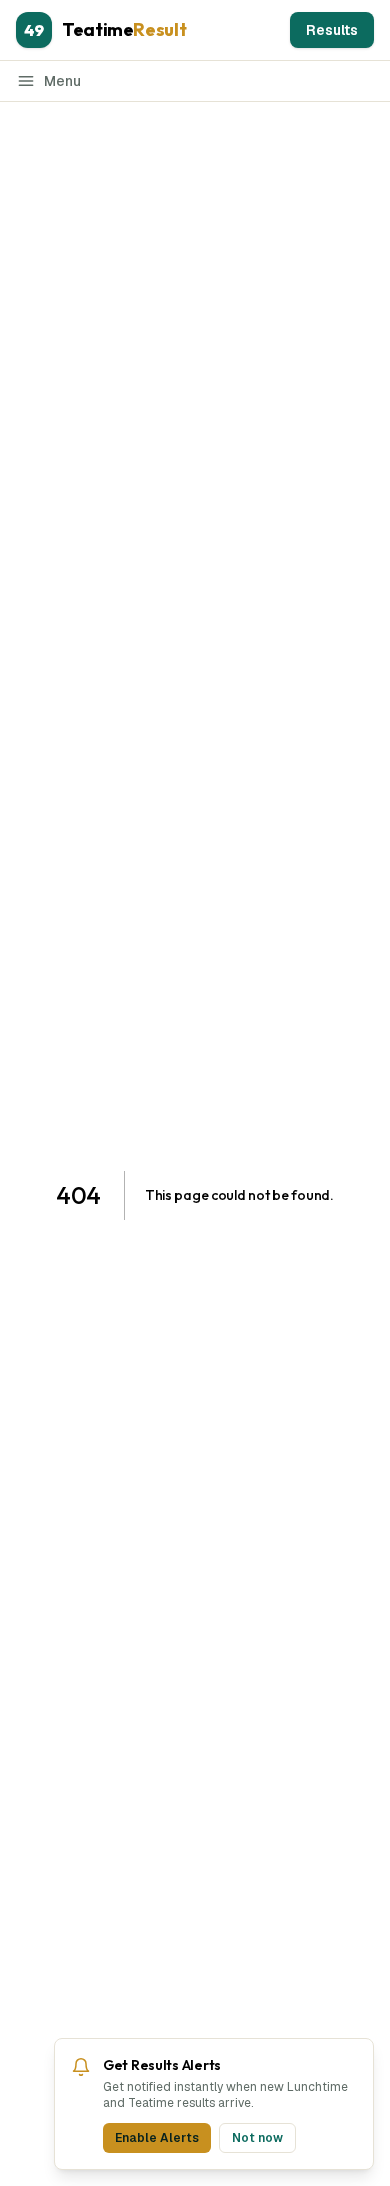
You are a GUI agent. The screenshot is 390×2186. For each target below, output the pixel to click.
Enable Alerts (157, 2138)
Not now (257, 2138)
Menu (62, 81)
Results (332, 30)
